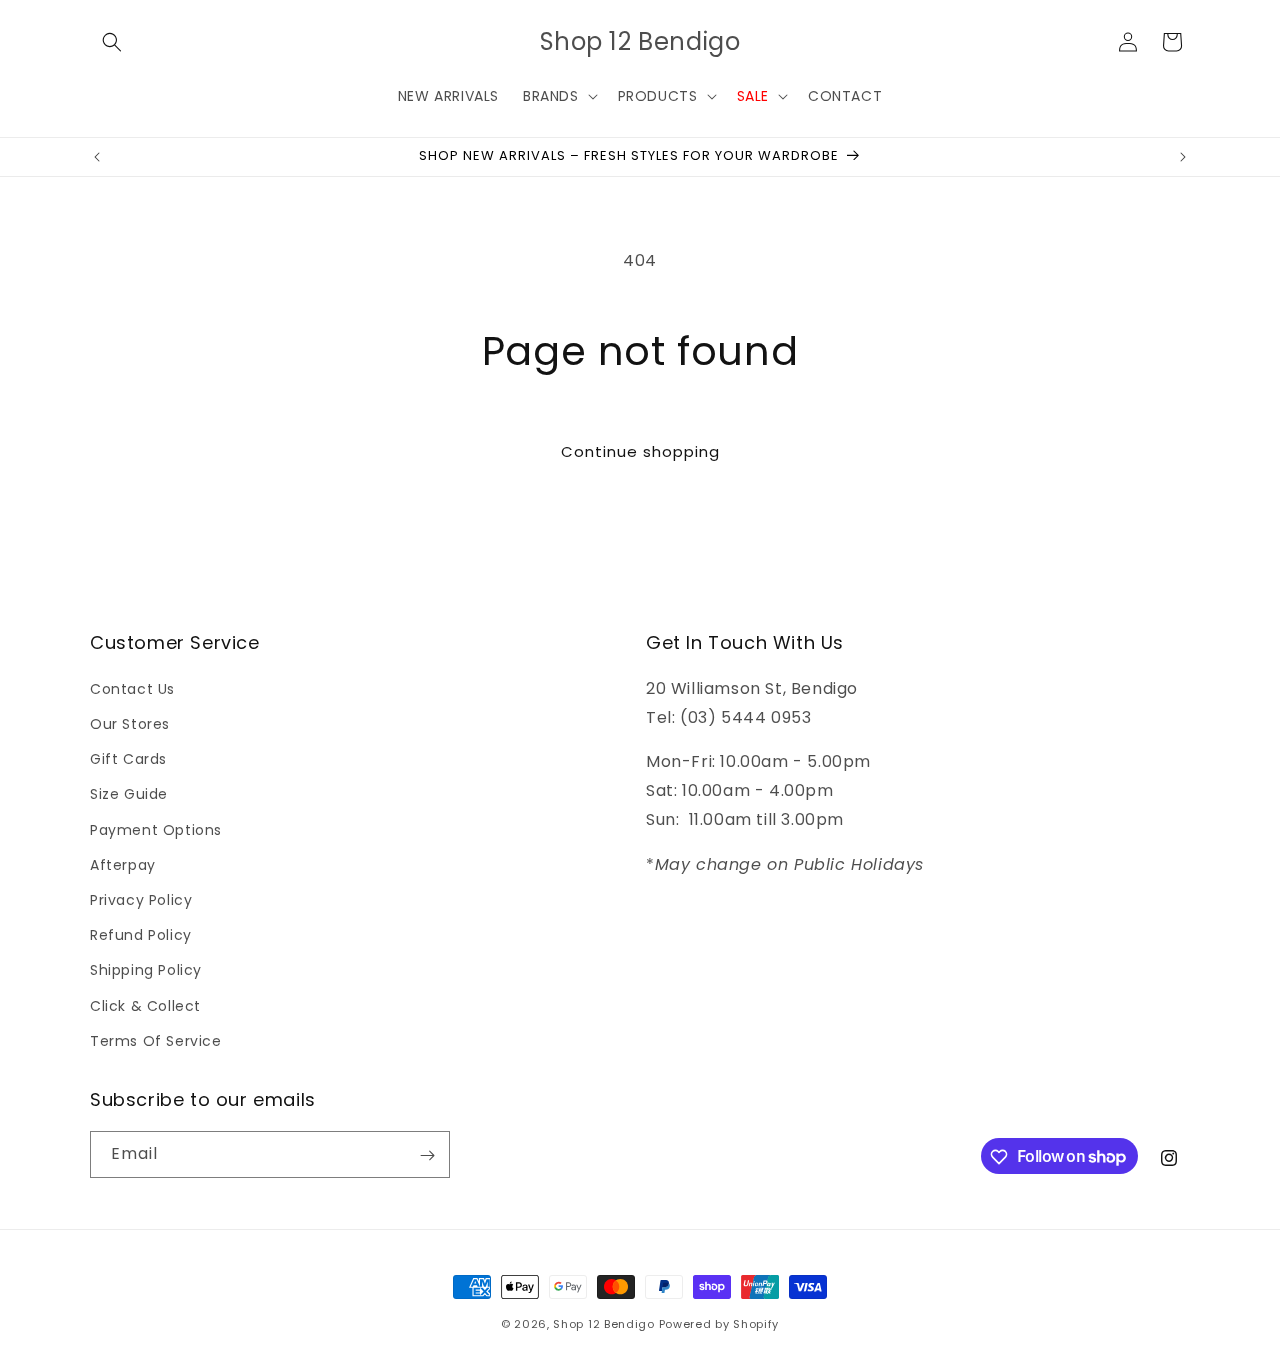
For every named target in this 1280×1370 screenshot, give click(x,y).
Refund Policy (141, 934)
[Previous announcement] (97, 157)
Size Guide (129, 794)
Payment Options (156, 829)
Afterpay (123, 864)
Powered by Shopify (719, 1324)
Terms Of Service (156, 1040)
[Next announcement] (1183, 157)
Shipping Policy (146, 970)
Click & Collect (145, 1005)
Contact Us (132, 688)
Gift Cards (128, 759)
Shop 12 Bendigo (604, 1324)
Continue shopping (640, 451)
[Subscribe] (427, 1155)
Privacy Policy (141, 899)
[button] (112, 42)
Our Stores (130, 723)
